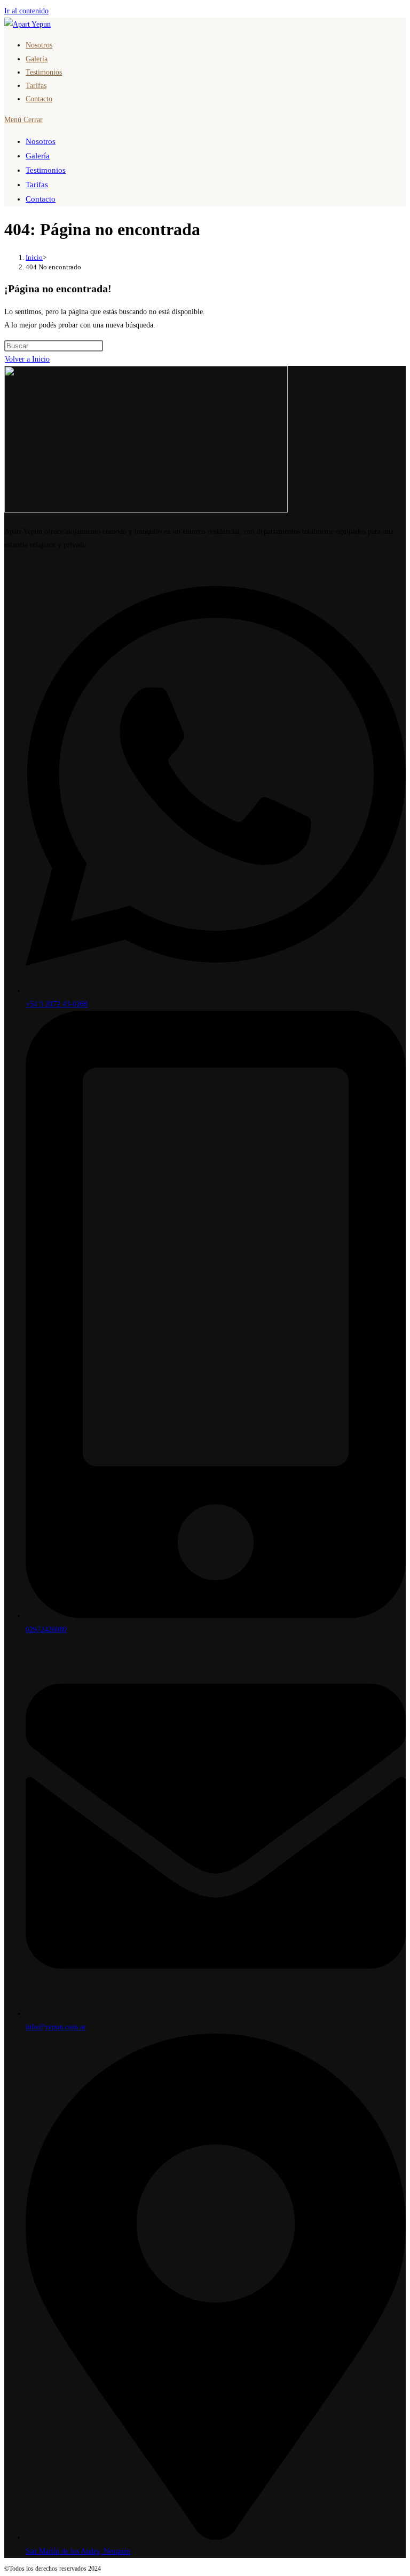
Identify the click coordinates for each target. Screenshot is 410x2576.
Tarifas (37, 185)
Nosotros (41, 141)
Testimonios (46, 170)
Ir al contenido (26, 11)
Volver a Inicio (27, 359)
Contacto (41, 199)
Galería (38, 156)
